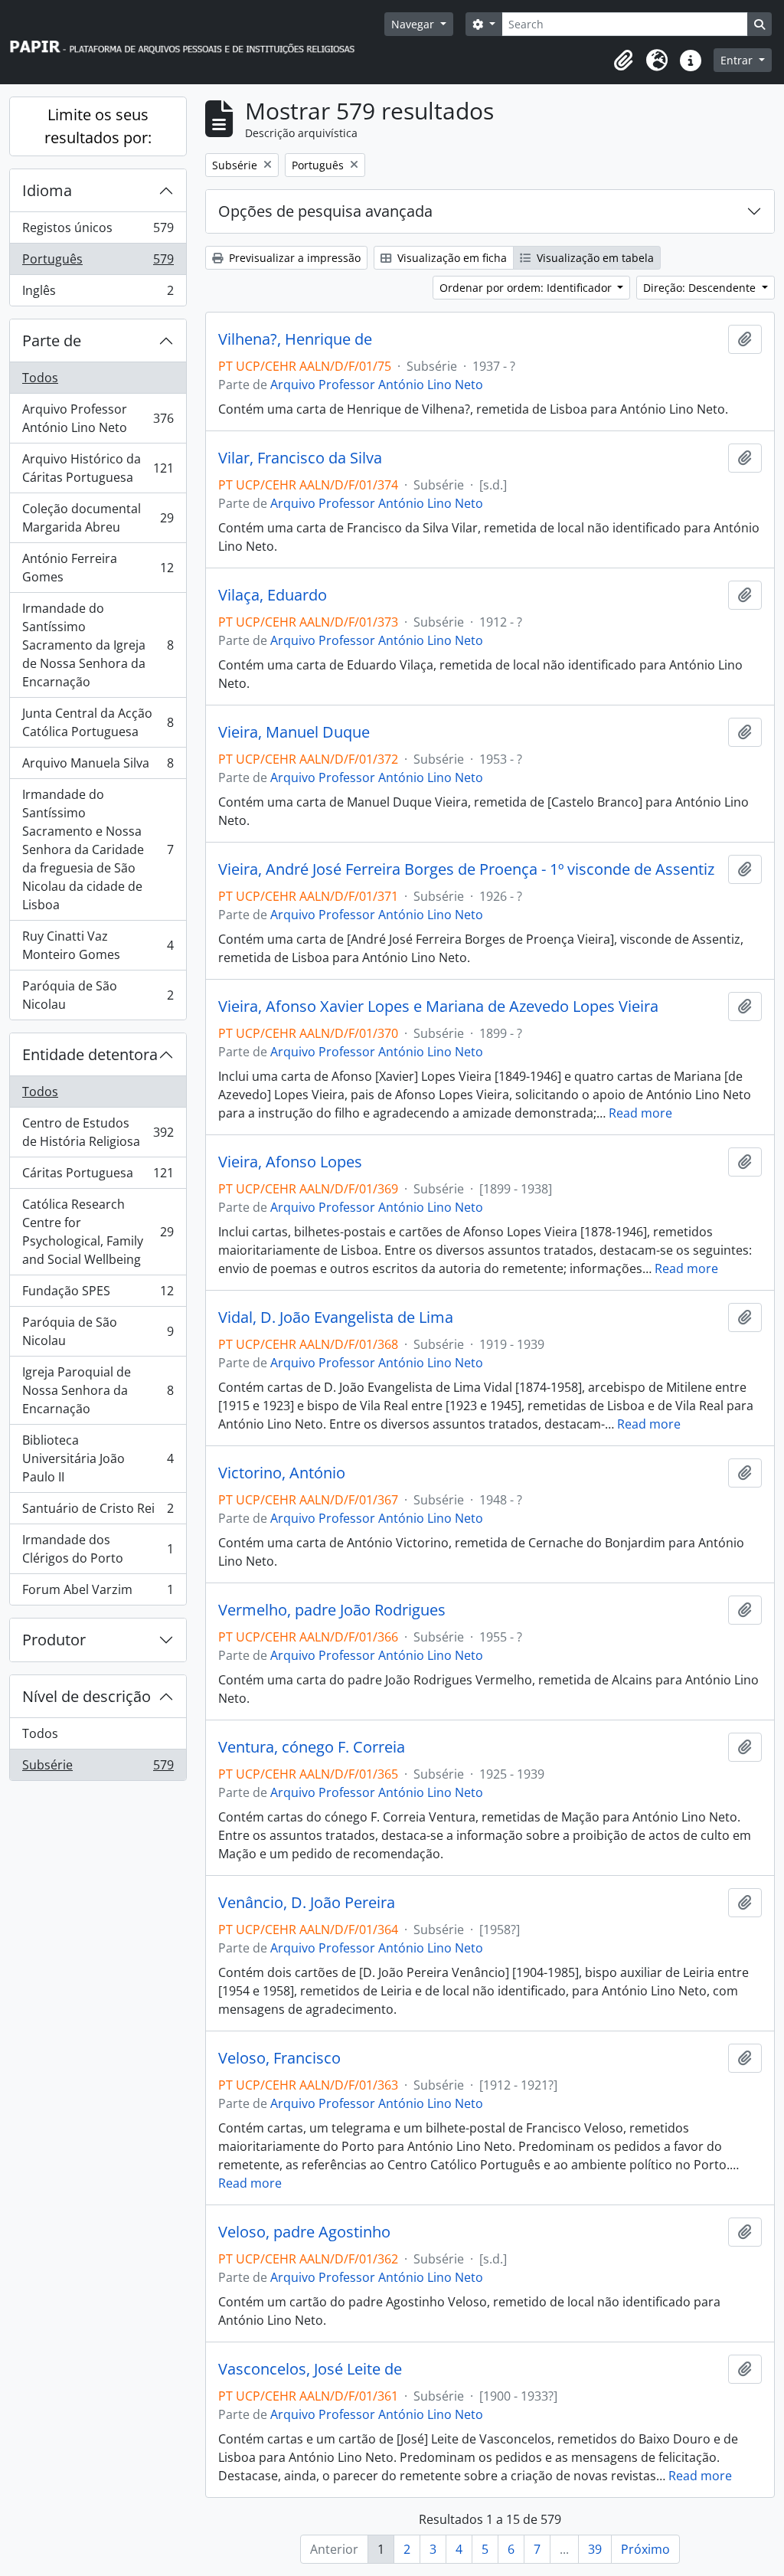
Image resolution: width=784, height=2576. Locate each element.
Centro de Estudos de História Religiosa (98, 1132)
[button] (623, 61)
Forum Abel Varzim (98, 1593)
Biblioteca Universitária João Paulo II (98, 1458)
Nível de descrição (87, 1696)
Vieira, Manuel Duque (294, 732)
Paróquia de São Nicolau (98, 995)
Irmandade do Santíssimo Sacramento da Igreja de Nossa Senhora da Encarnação (98, 645)
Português (98, 263)
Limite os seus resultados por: (98, 126)
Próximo (645, 2549)
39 (595, 2549)
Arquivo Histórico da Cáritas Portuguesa (98, 468)
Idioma (47, 190)
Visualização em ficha (451, 258)
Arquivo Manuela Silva (98, 767)
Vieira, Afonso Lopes (290, 1162)
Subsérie (98, 1768)
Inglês (98, 294)
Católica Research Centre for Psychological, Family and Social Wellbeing (98, 1232)
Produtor (54, 1640)
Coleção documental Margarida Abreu (98, 518)
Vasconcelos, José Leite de (310, 2369)
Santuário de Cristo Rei (98, 1512)
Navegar (414, 24)
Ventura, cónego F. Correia (312, 1747)
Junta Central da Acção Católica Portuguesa (98, 722)
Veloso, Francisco (279, 2058)
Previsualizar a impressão (293, 258)
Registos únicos (98, 231)
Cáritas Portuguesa (98, 1177)
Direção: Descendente (701, 288)
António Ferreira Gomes (98, 568)
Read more (640, 1113)
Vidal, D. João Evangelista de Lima (336, 1317)
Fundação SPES (98, 1295)
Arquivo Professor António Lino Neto (98, 418)
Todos (40, 378)
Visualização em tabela (594, 258)
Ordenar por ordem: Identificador (527, 288)
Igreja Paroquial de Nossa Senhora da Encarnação (98, 1390)
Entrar (738, 60)
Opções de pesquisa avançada (325, 211)
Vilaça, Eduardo (273, 595)
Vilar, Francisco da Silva (300, 458)
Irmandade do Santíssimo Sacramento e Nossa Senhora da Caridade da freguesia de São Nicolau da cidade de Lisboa (98, 849)
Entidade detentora (90, 1054)
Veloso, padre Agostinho (304, 2232)
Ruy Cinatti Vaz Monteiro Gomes (98, 945)
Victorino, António (282, 1473)
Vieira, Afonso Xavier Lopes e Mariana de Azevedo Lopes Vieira (438, 1007)
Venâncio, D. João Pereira (307, 1903)
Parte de (52, 340)
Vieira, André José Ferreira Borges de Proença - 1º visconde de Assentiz (466, 869)
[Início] (189, 43)
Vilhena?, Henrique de (295, 339)
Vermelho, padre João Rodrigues (332, 1610)
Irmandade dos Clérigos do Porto (98, 1549)
